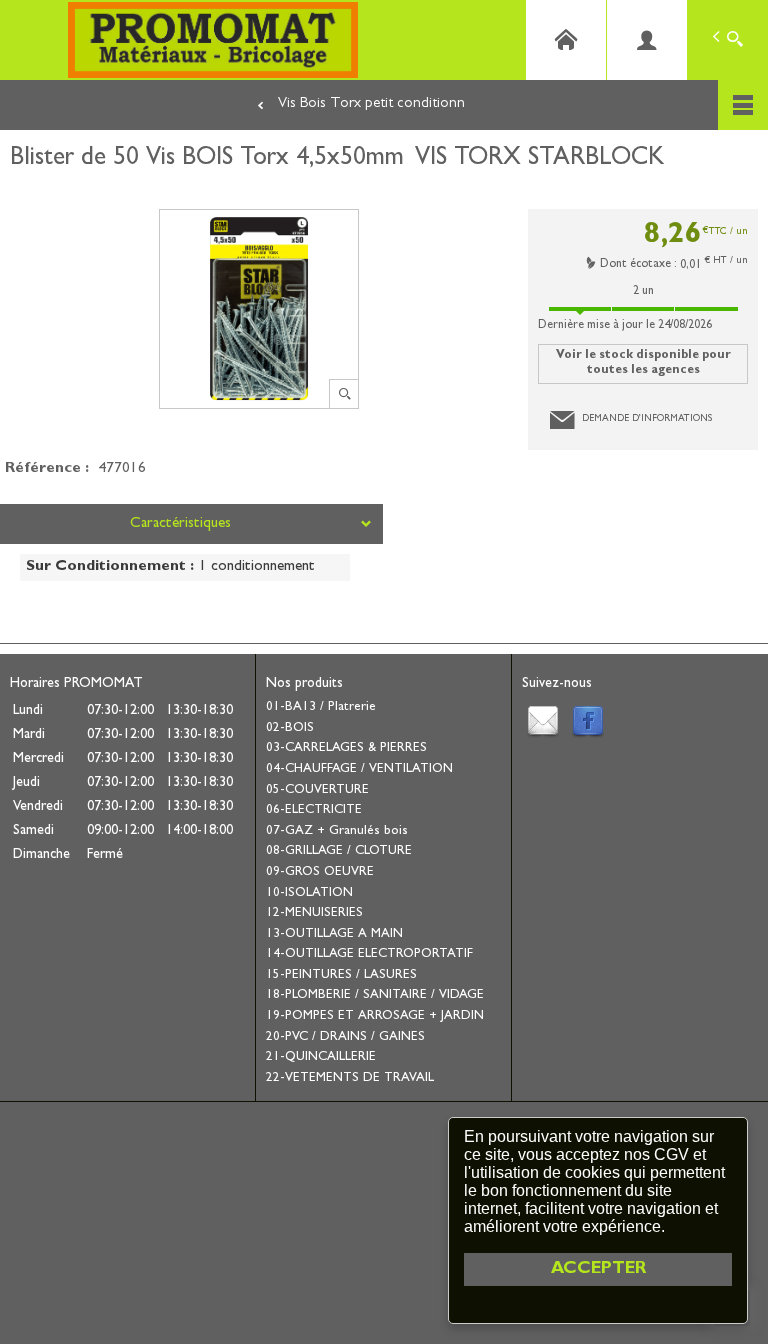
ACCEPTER (598, 1269)
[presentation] (191, 524)
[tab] (191, 524)
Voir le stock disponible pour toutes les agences (643, 363)
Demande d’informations (647, 419)
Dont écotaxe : (640, 265)
